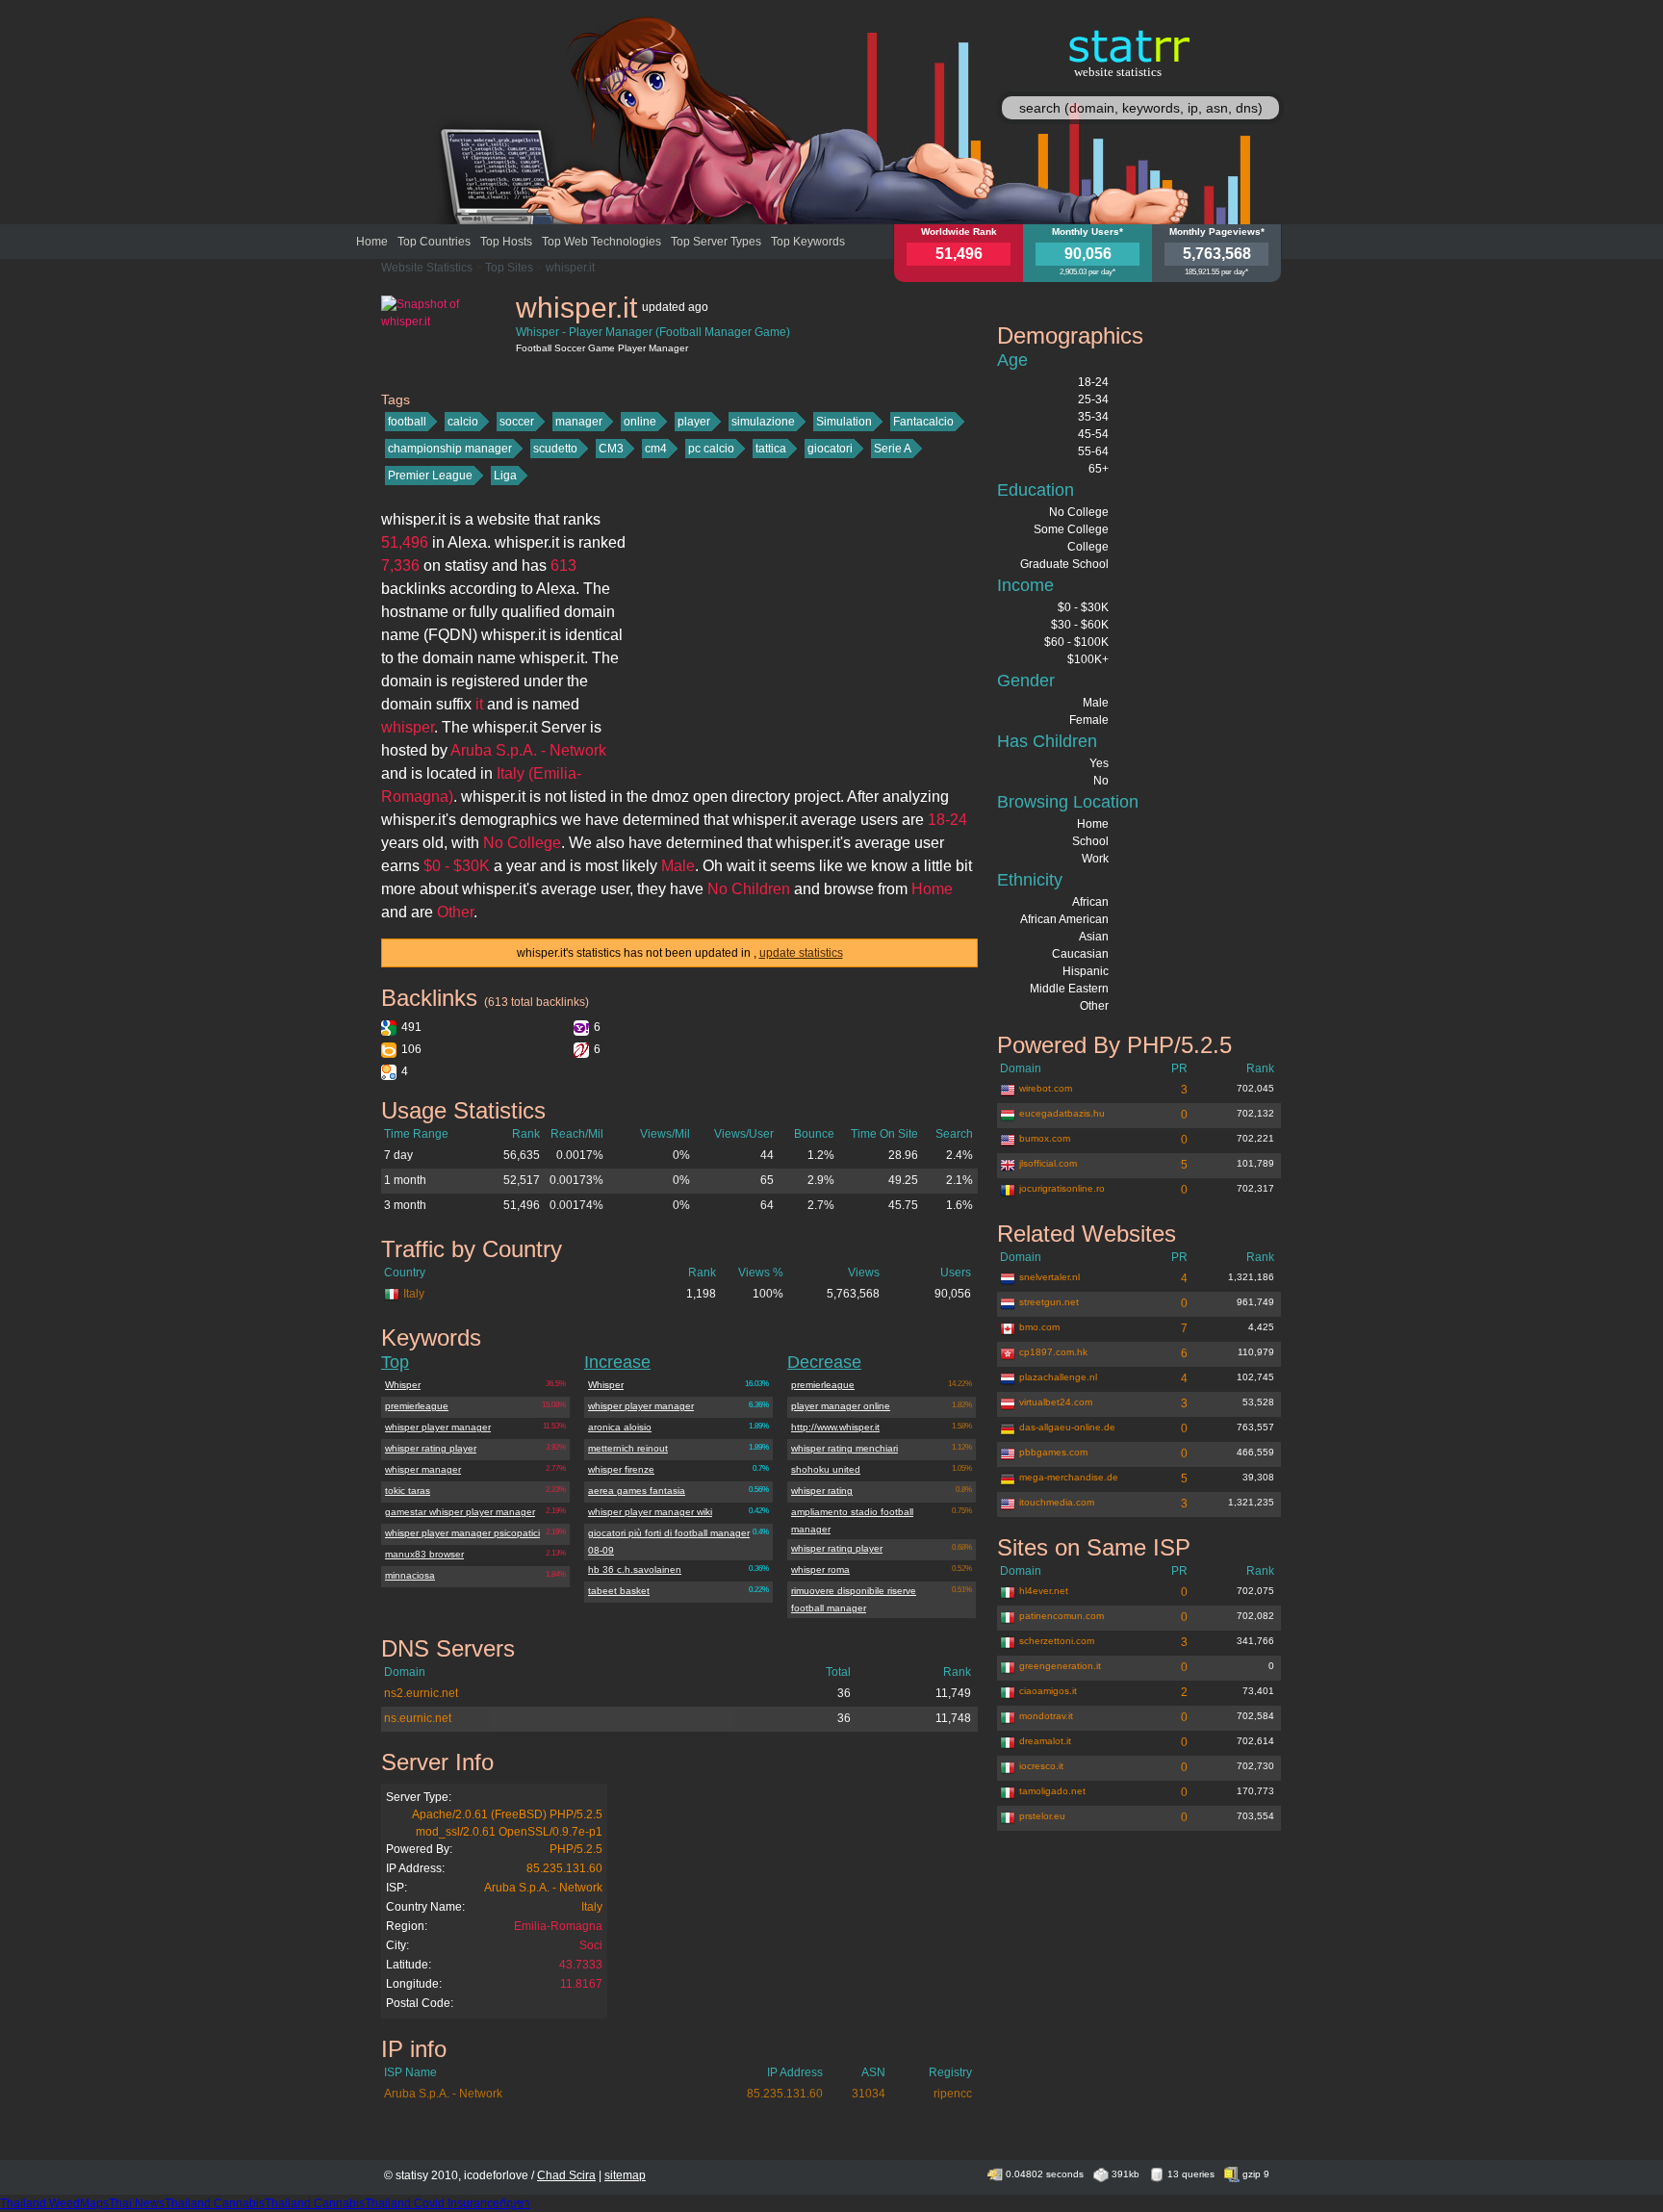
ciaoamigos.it (1048, 1691)
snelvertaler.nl (1049, 1277)
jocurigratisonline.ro (1062, 1188)
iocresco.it (1041, 1766)
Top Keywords (808, 242)
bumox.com (1045, 1138)
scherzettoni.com (1057, 1641)
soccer (517, 422)
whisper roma (820, 1569)
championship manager (450, 449)
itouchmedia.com (1057, 1502)
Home (372, 242)
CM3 (611, 449)
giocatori (830, 449)
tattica (771, 449)
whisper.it (570, 268)
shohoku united (826, 1469)
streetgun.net (1049, 1302)
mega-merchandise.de (1069, 1477)
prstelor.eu (1042, 1816)
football (407, 422)
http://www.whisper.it (835, 1427)
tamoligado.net (1052, 1791)
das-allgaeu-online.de (1067, 1427)
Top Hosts (506, 242)
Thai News (137, 2203)
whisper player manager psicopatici (462, 1533)
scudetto (555, 449)
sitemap (625, 2175)
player (694, 422)
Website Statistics (427, 268)
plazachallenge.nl (1058, 1377)
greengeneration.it (1060, 1666)
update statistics (801, 953)
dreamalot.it (1045, 1741)
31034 (869, 2094)
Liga (505, 476)
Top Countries (434, 242)
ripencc (953, 2094)
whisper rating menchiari (844, 1448)
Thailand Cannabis (215, 2203)
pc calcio (711, 449)
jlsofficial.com (1048, 1163)
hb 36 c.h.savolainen (635, 1569)
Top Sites (509, 268)
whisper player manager (438, 1427)
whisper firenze (621, 1469)
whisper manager (423, 1469)
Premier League (430, 476)
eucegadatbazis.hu (1062, 1113)
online (640, 422)
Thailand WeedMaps (54, 2203)
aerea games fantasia (637, 1491)
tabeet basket (619, 1591)
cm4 (656, 449)
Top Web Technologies (601, 242)
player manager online (841, 1406)
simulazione (763, 422)
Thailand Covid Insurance (432, 2203)
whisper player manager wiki (650, 1512)
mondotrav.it (1046, 1716)
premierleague (417, 1406)
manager (579, 422)
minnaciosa (410, 1575)
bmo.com (1039, 1327)
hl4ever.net (1044, 1591)
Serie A (893, 449)
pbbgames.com (1053, 1452)
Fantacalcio (923, 422)
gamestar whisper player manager (460, 1512)
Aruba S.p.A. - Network (543, 1888)
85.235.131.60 (564, 1868)
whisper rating (822, 1491)
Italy (414, 1294)
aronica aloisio (620, 1427)
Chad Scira (566, 2175)
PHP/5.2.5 (576, 1849)
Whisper (403, 1385)
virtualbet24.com (1056, 1402)
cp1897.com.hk (1053, 1352)
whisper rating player (431, 1448)
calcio (463, 422)
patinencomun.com (1062, 1616)
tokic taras (408, 1491)
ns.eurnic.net (418, 1718)
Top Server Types (716, 242)
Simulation (844, 422)
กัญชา (515, 2203)
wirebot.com (1046, 1088)
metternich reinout (628, 1448)
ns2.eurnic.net (421, 1693)
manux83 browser (424, 1554)
